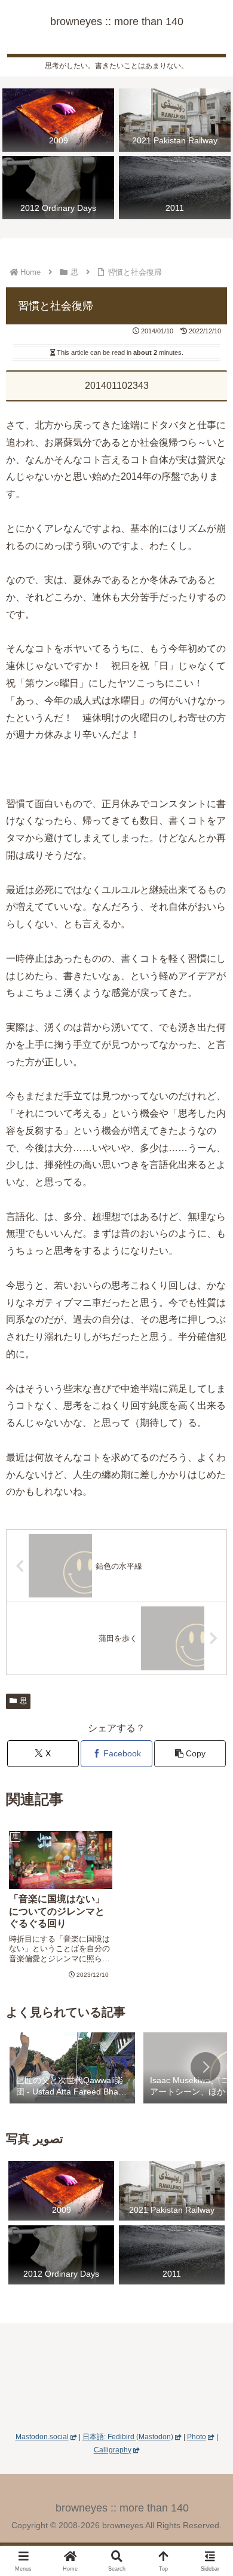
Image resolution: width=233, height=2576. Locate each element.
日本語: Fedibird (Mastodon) (128, 2437)
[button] (190, 1754)
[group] (72, 2069)
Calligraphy (113, 2450)
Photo (197, 2437)
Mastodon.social (42, 2437)
